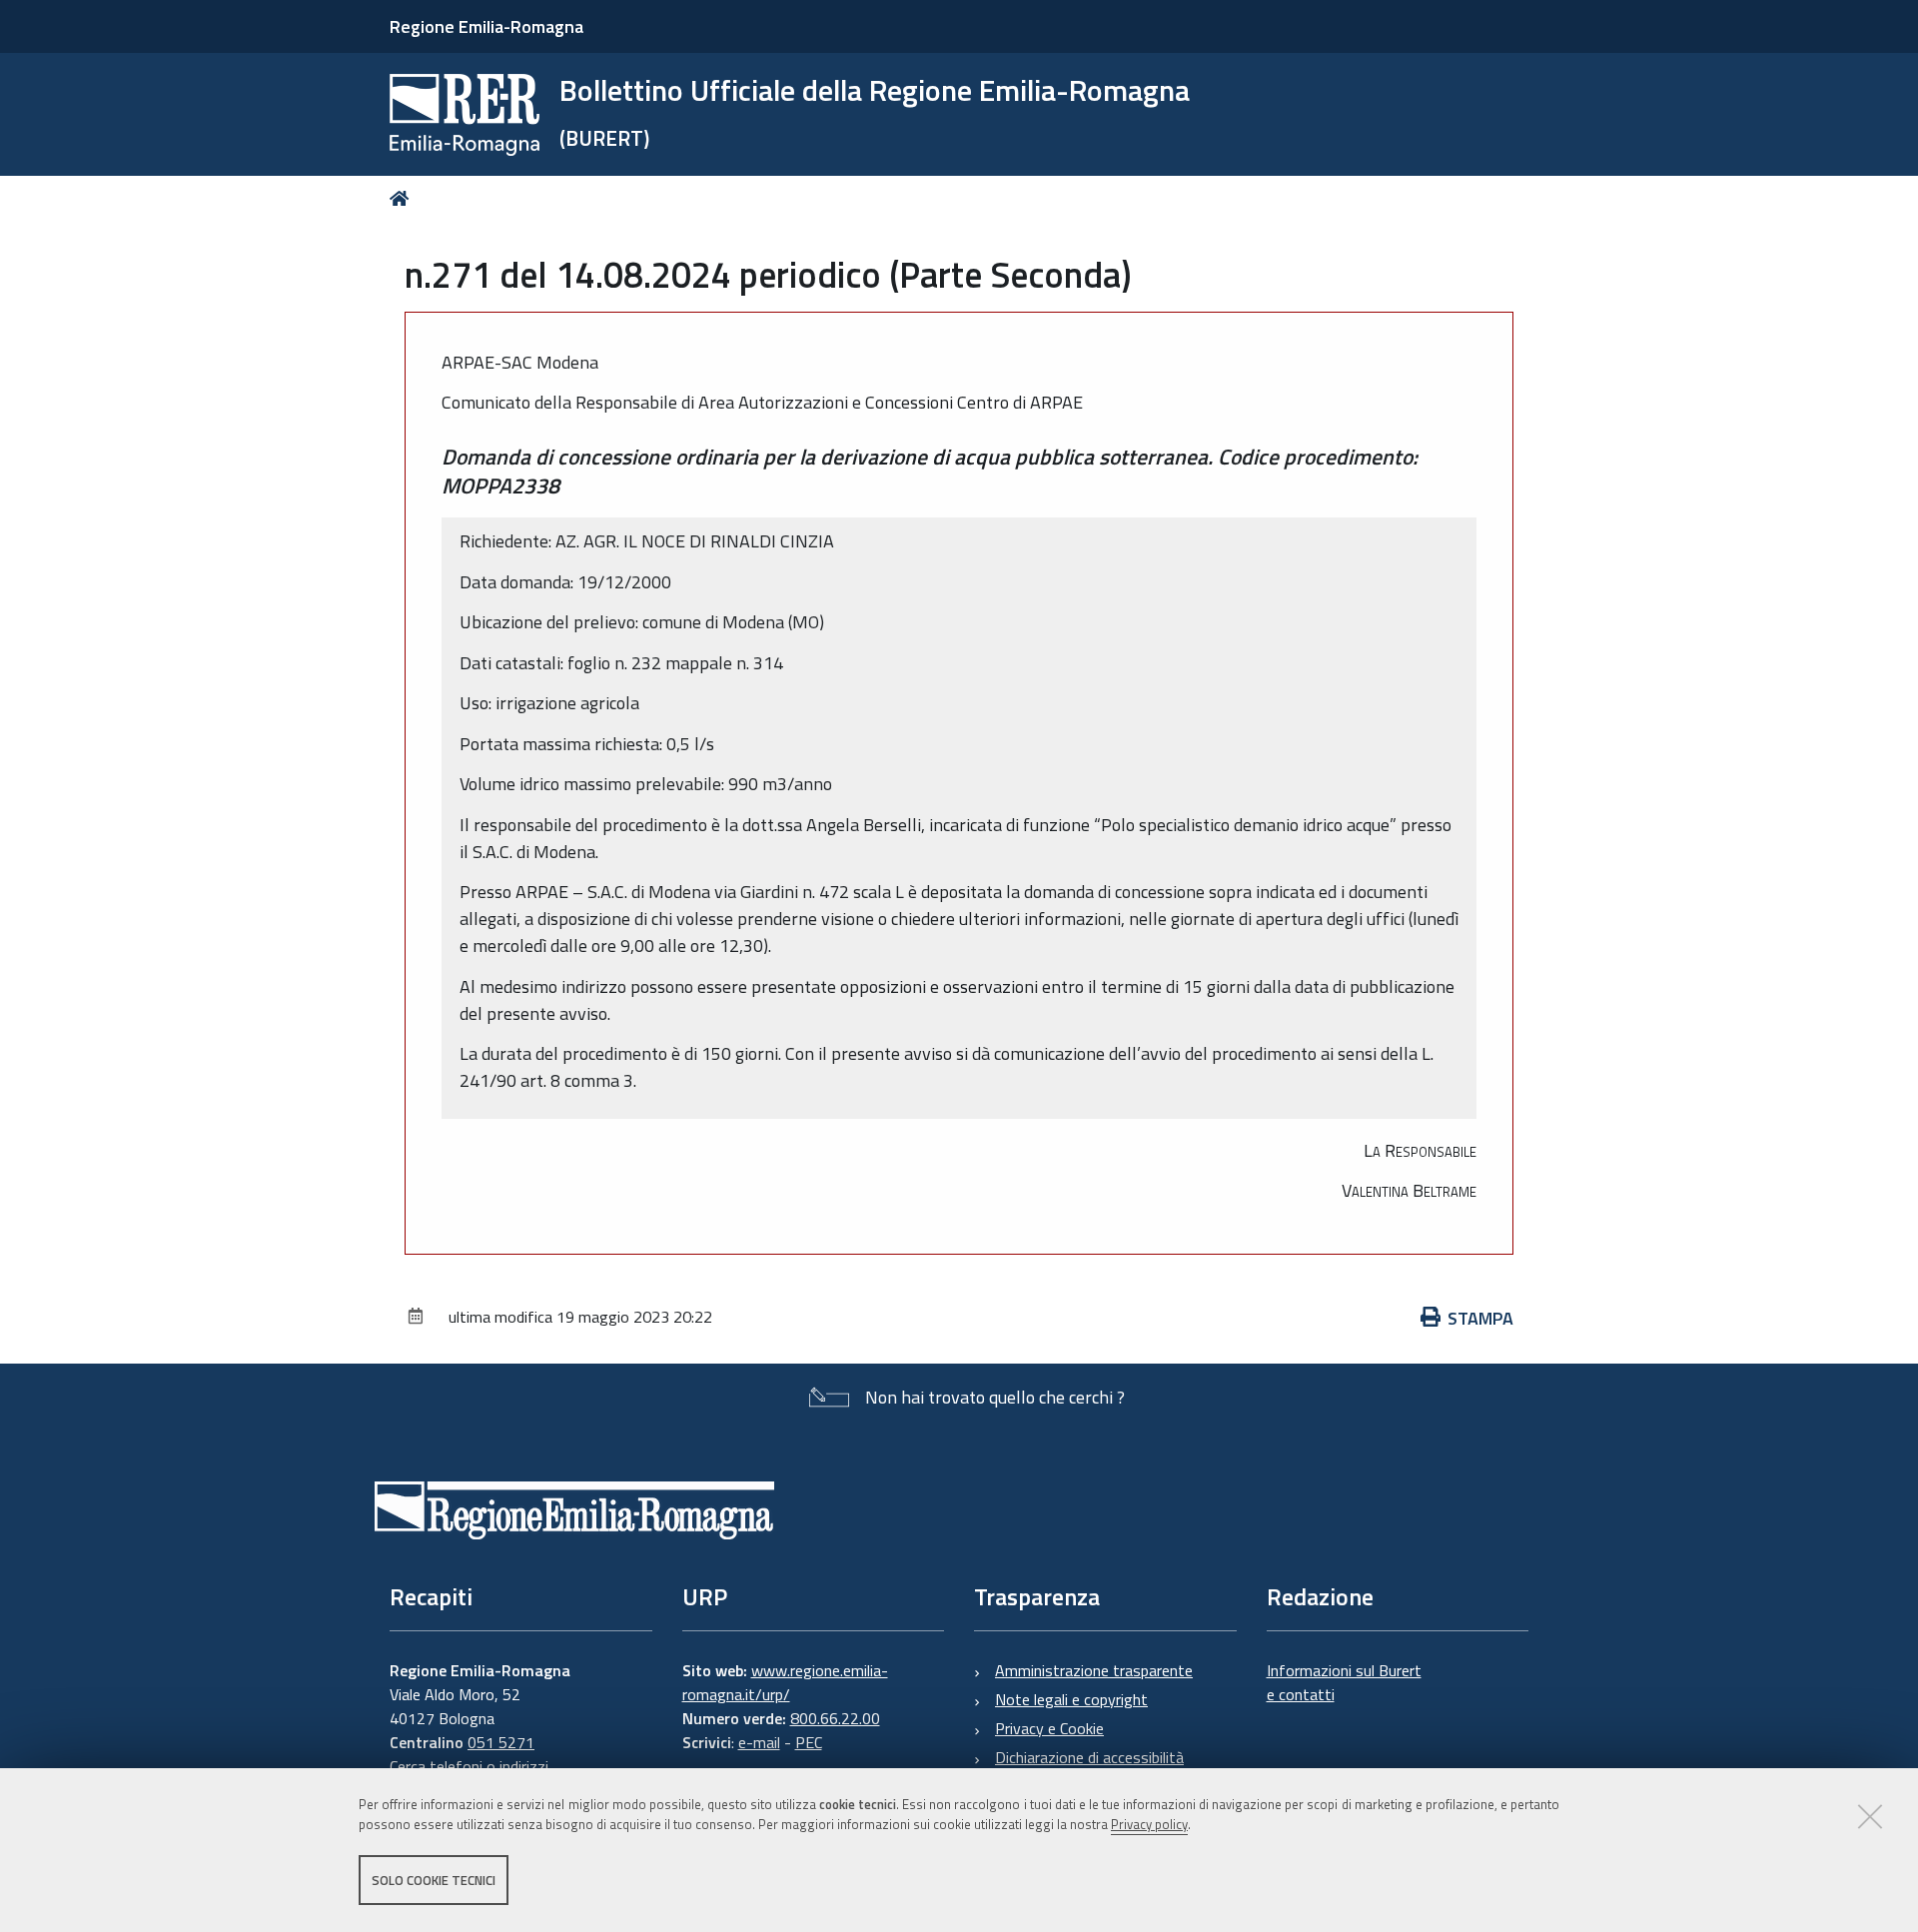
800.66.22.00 (835, 1718)
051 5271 (501, 1742)
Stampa (1480, 1318)
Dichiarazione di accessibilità (1089, 1757)
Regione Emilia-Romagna (486, 26)
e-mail (759, 1742)
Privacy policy (1149, 1825)
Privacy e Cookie (1049, 1728)
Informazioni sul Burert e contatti (1344, 1682)
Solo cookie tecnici (434, 1880)
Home (403, 198)
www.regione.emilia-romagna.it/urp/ (785, 1682)
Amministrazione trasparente (1094, 1670)
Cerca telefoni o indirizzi (469, 1766)
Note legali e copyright (1071, 1699)
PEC (809, 1742)
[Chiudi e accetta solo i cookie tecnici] (1870, 1816)
